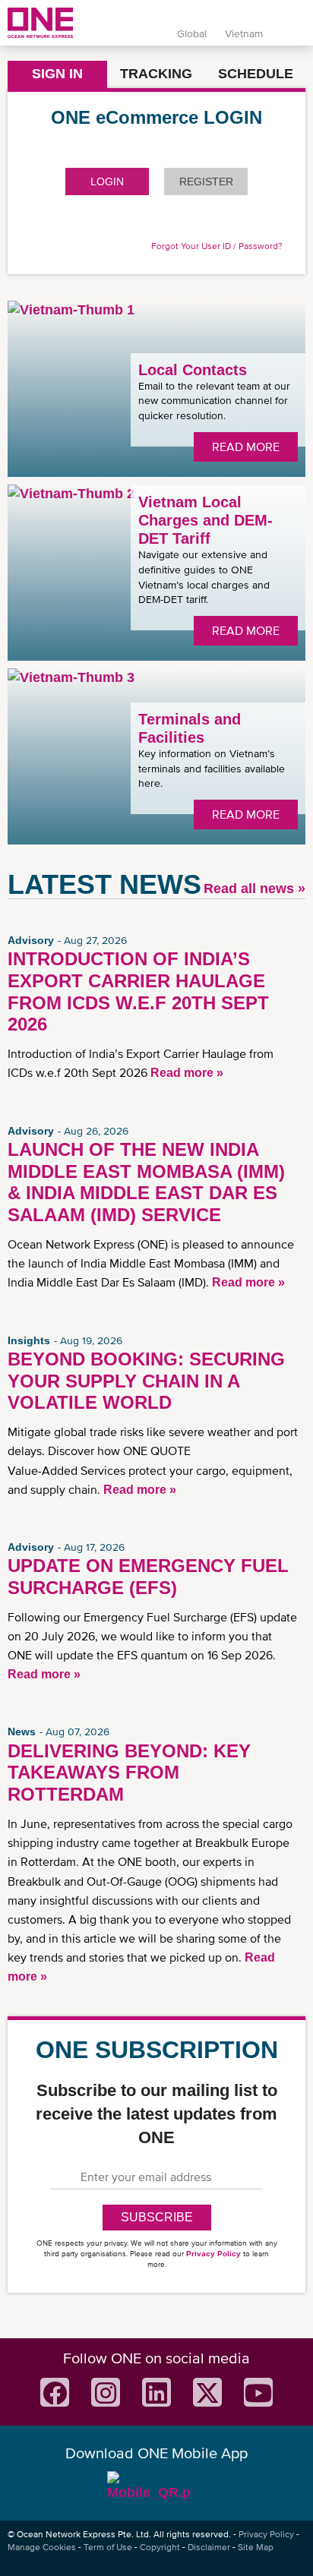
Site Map (256, 2547)
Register (206, 182)
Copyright (160, 2547)
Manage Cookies (42, 2547)
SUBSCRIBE (157, 2217)
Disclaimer (209, 2547)
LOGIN (107, 182)
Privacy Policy (213, 2254)
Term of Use (108, 2547)
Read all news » (255, 889)
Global (192, 33)
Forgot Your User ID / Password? (217, 246)
